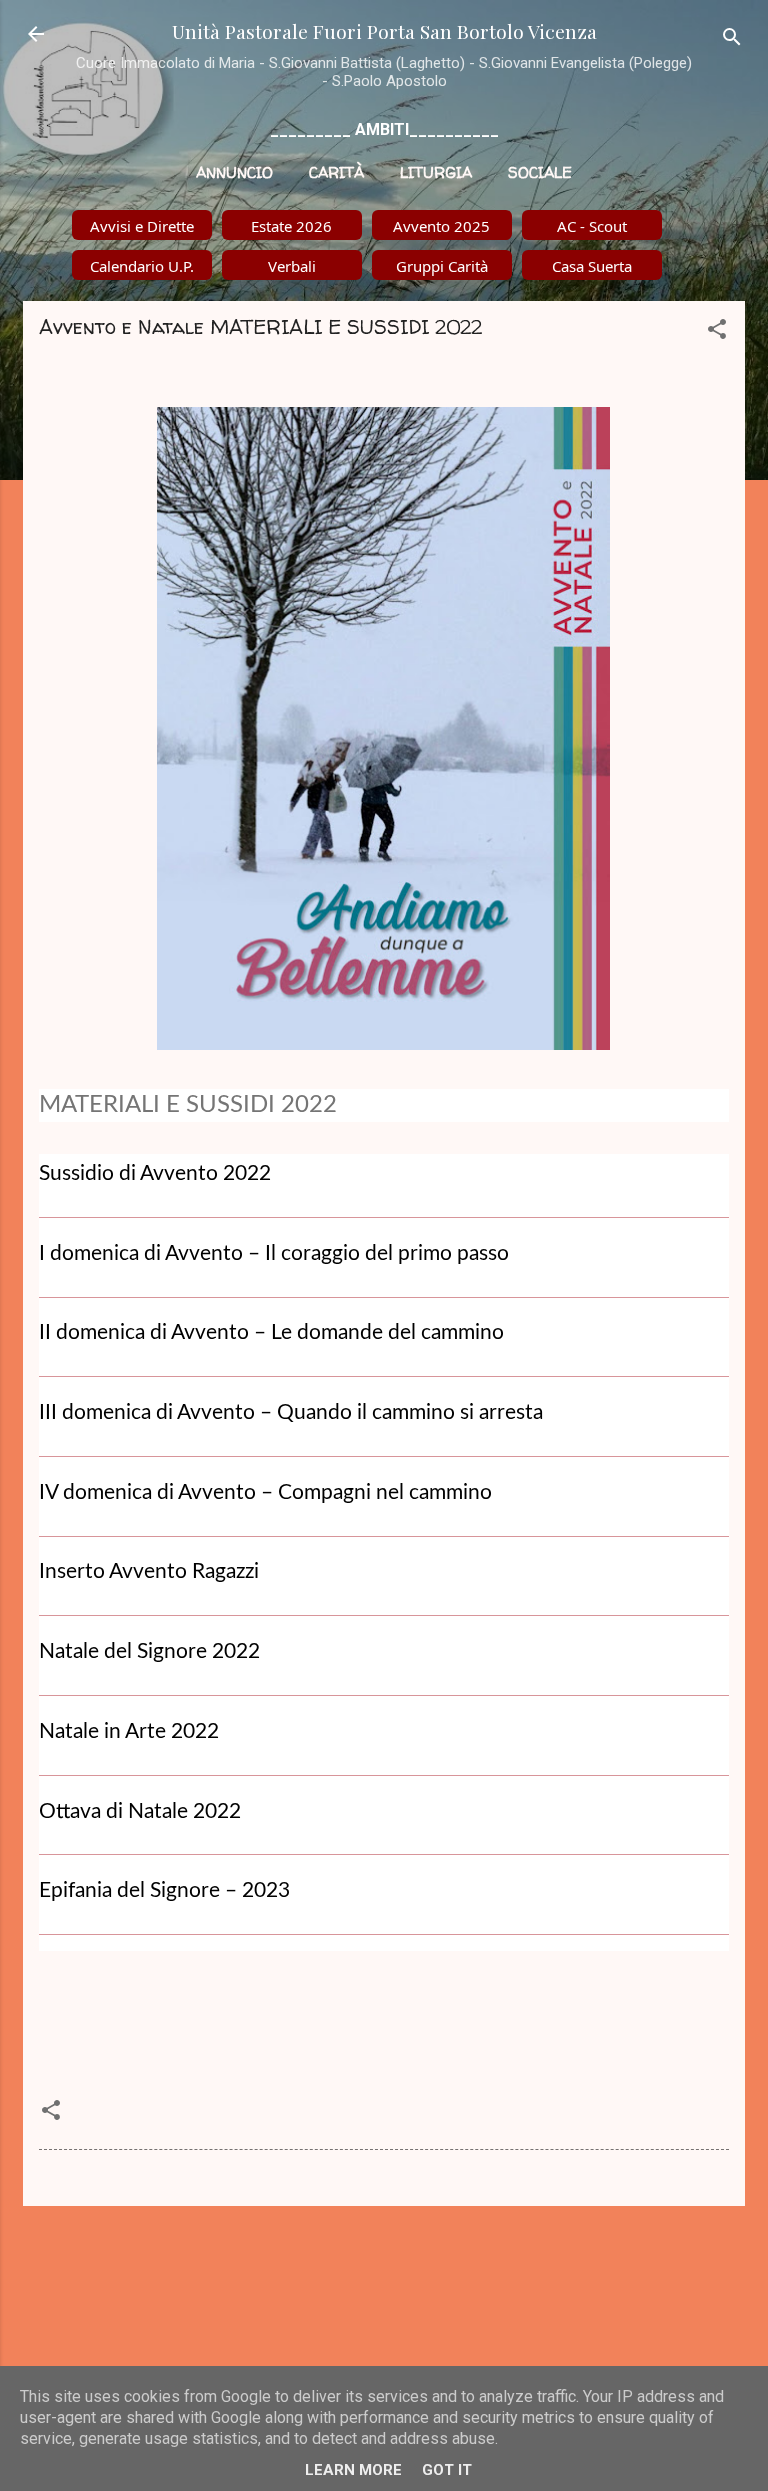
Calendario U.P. (142, 266)
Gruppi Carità (442, 266)
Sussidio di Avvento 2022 (155, 1173)
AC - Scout (592, 226)
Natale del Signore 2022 (149, 1651)
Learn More (353, 2470)
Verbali (292, 266)
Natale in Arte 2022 (129, 1731)
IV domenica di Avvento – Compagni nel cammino (265, 1492)
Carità (336, 172)
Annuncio (234, 172)
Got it (447, 2470)
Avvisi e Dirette (142, 226)
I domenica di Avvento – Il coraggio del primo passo (274, 1253)
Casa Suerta (592, 266)
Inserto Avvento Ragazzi (149, 1571)
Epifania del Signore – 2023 (164, 1890)
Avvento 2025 (441, 226)
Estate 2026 (291, 226)
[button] (717, 332)
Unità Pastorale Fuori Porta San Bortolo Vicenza (384, 31)
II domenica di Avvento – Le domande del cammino (271, 1332)
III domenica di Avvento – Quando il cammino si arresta (291, 1412)
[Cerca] (732, 40)
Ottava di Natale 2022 (140, 1811)
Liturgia (436, 172)
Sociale (540, 172)
